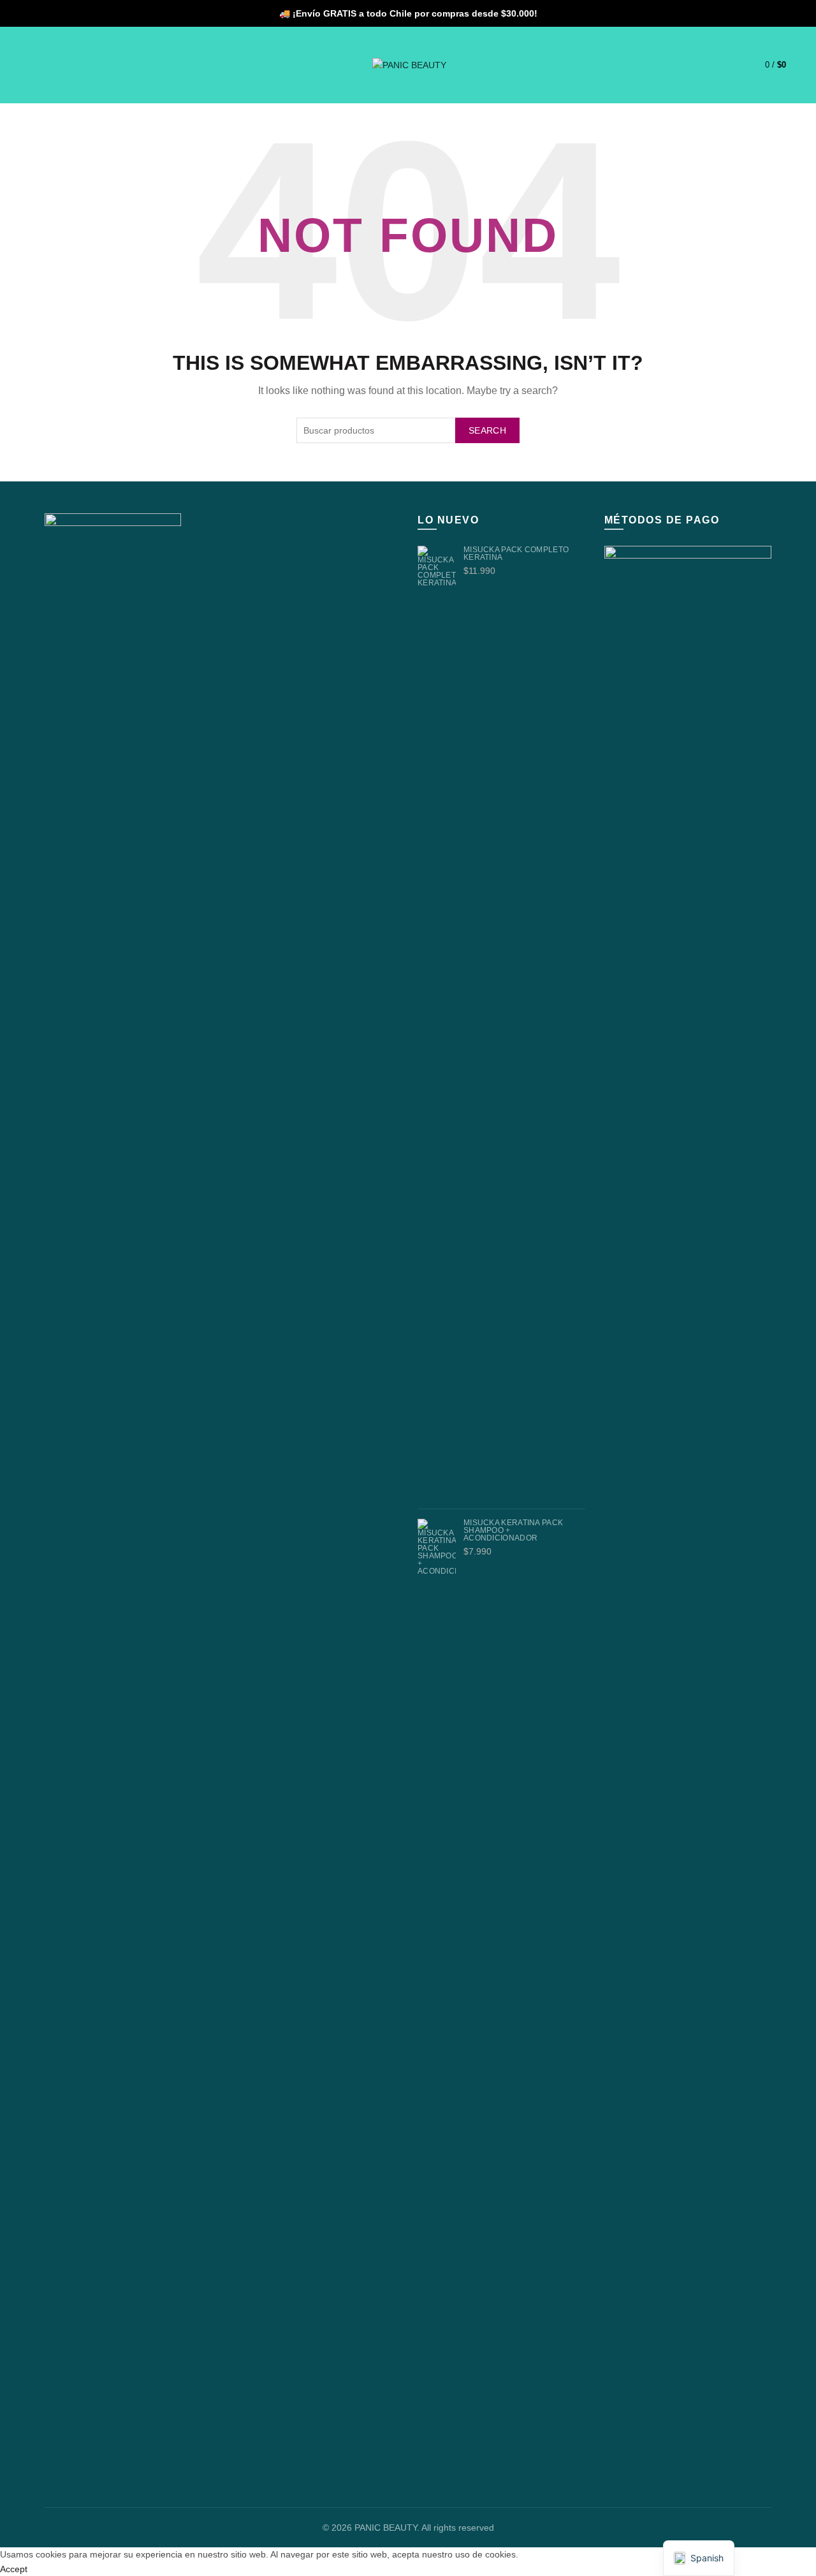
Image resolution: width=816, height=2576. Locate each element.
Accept (14, 2569)
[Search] (40, 65)
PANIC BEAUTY (386, 2528)
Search (487, 430)
